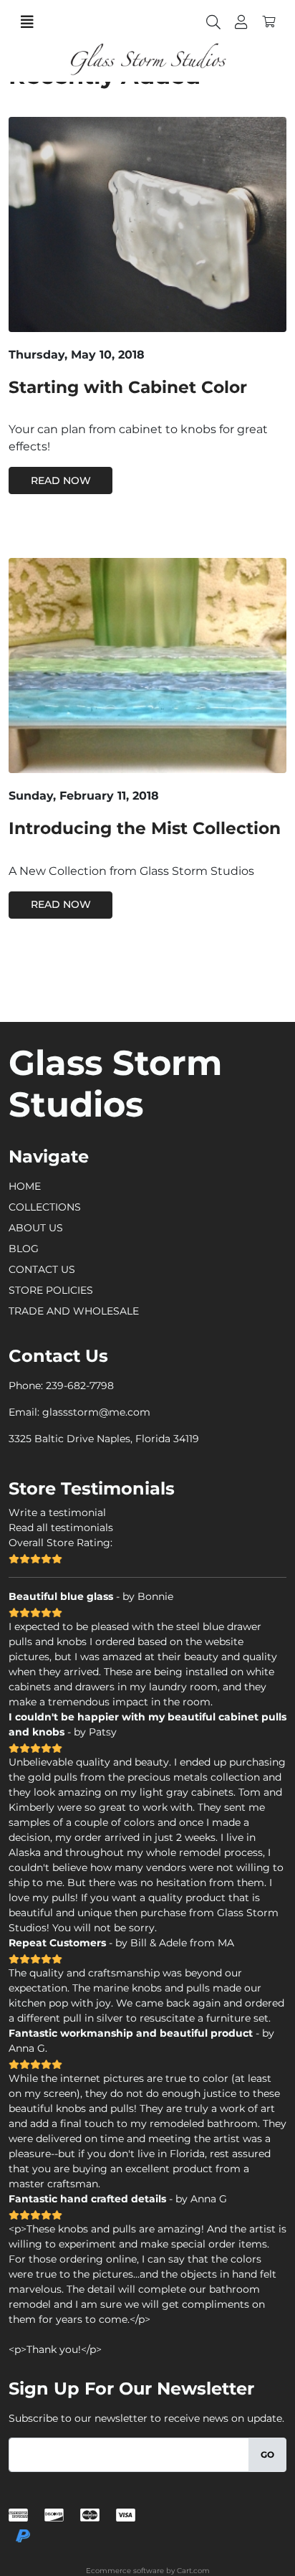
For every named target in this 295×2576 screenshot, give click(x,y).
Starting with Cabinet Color (128, 387)
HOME (25, 1186)
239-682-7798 (80, 1386)
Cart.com (193, 2571)
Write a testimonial (57, 1512)
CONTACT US (42, 1269)
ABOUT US (36, 1228)
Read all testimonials (61, 1528)
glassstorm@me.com (96, 1412)
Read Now (61, 480)
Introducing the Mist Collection (145, 828)
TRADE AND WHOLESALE (74, 1311)
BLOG (24, 1249)
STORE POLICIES (51, 1290)
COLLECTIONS (45, 1207)
